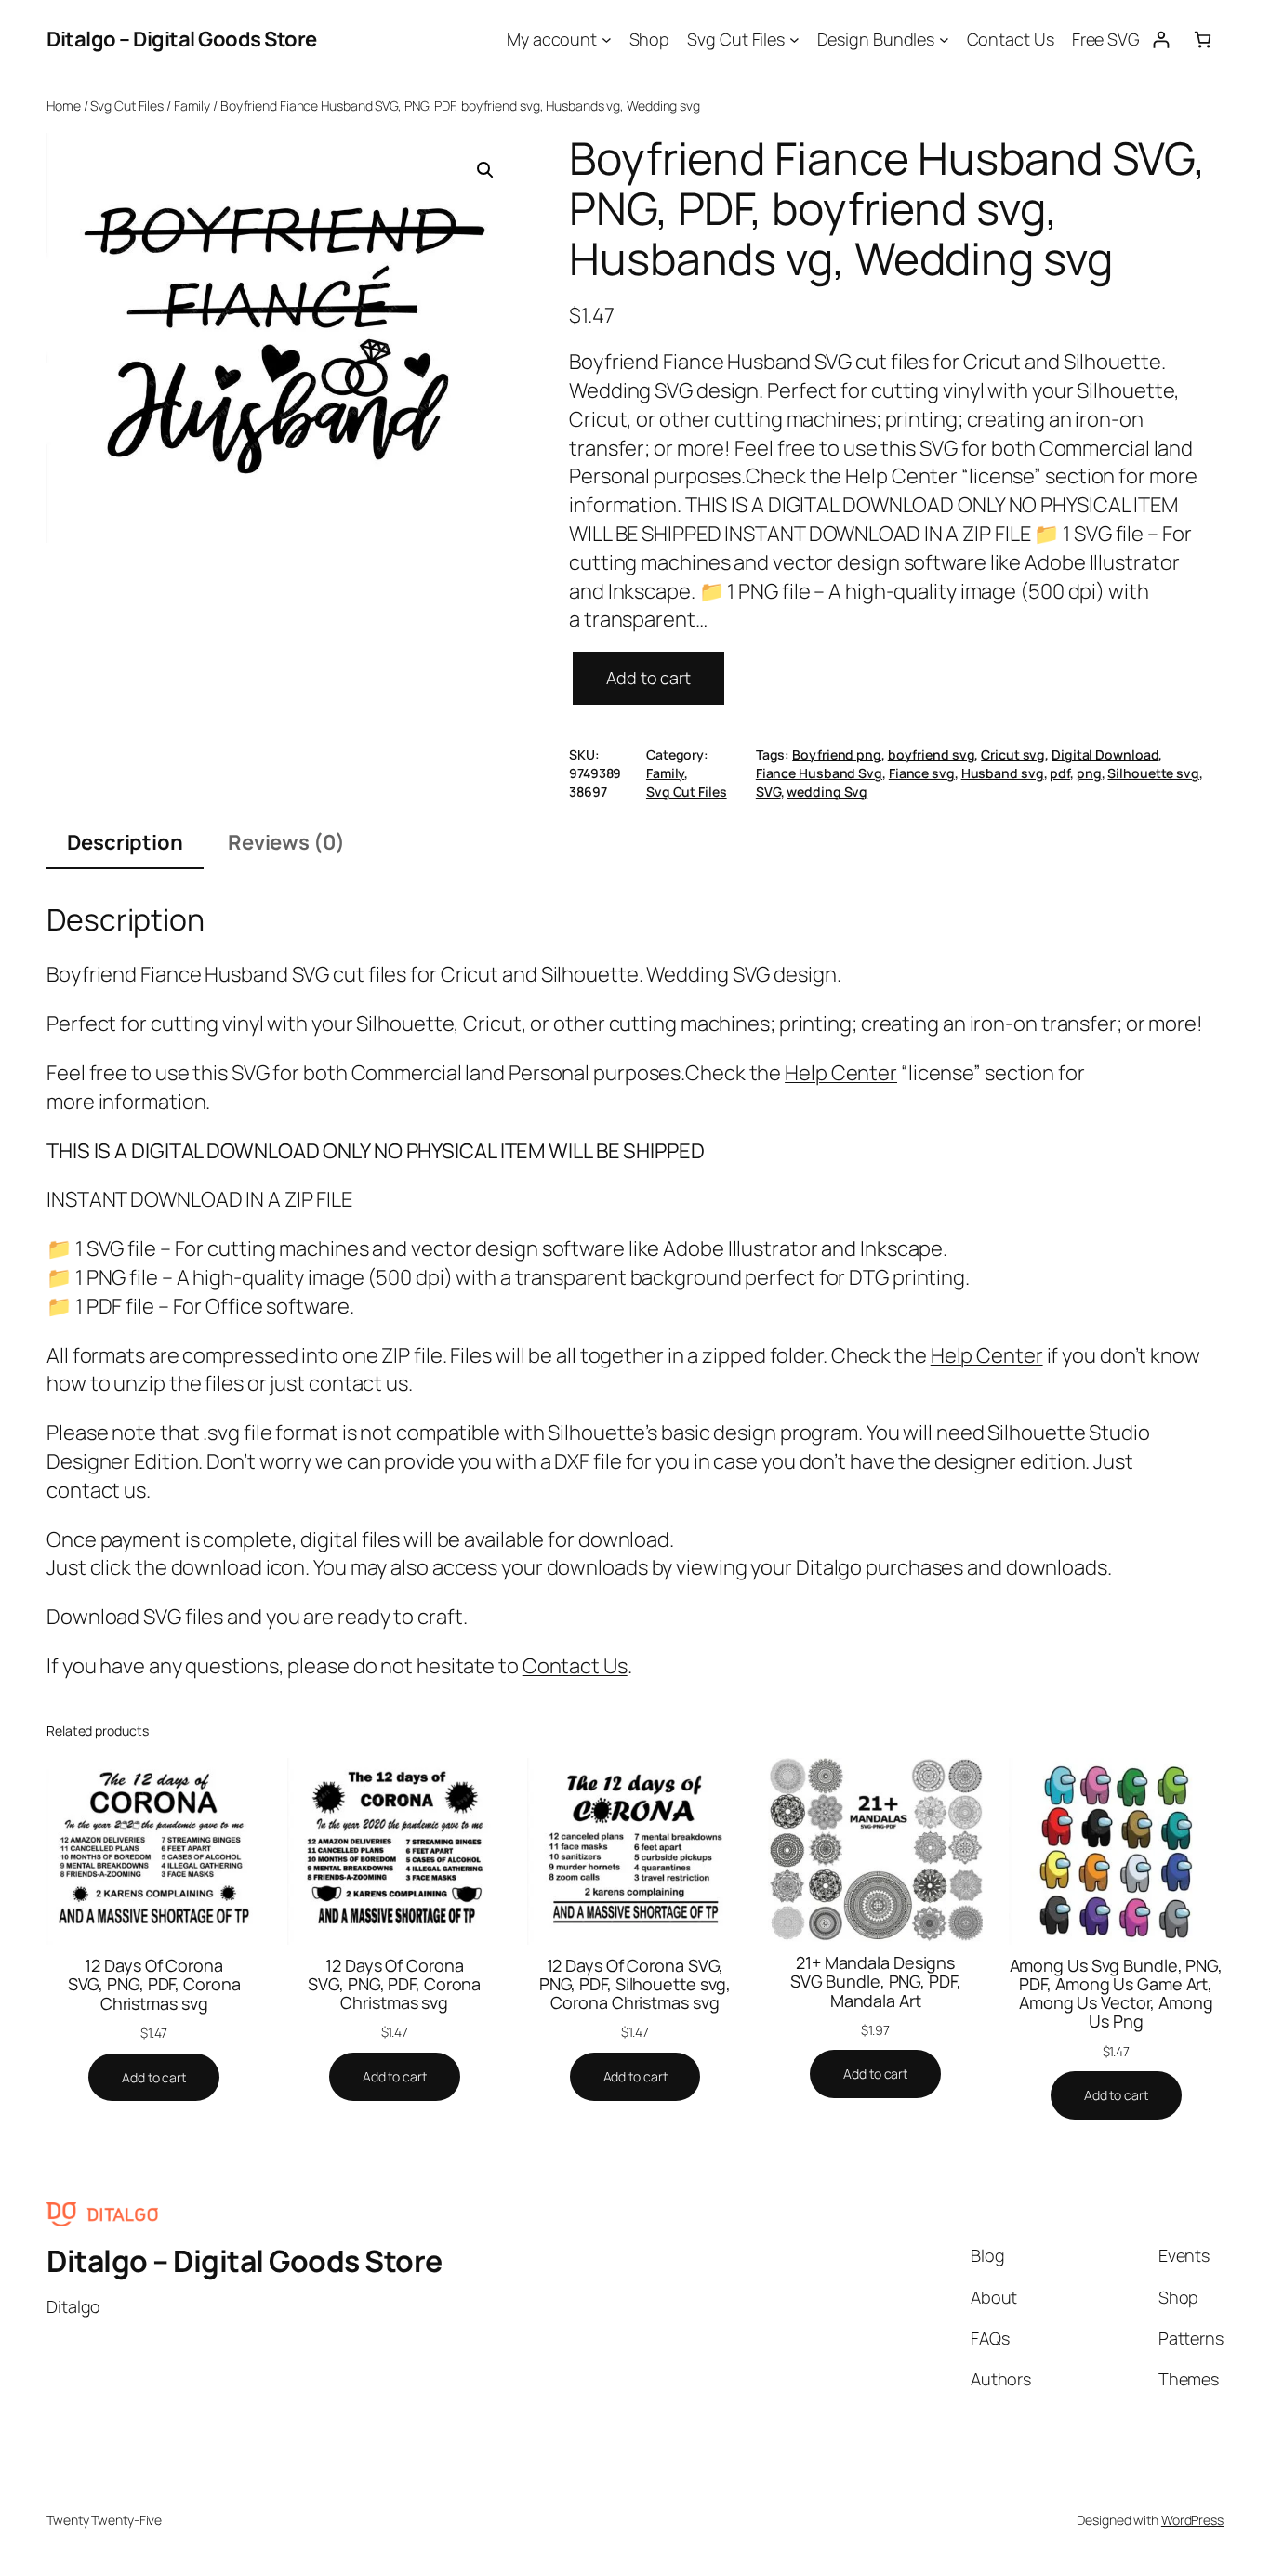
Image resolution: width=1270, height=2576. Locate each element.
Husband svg (1003, 773)
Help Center (841, 1073)
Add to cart (648, 678)
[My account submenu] (607, 40)
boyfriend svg (932, 754)
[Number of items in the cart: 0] (1203, 40)
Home (64, 106)
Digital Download (1105, 754)
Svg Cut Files (127, 106)
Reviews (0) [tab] (286, 842)
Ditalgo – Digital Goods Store (182, 39)
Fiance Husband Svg (819, 773)
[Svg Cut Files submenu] (794, 40)
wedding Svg (827, 792)
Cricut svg (1013, 754)
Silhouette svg (1153, 773)
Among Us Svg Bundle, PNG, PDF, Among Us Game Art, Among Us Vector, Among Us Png (1117, 1994)
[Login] (1161, 40)
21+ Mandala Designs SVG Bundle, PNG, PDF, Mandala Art (876, 1982)
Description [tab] (125, 842)
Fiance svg (922, 773)
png (1089, 773)
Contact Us (575, 1666)
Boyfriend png (837, 754)
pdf (1060, 773)
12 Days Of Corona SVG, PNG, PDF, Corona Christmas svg (154, 1984)
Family (192, 106)
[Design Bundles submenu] (944, 40)
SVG (768, 792)
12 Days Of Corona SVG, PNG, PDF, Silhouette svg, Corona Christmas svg (635, 1984)
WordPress (1192, 2520)
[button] (485, 170)
